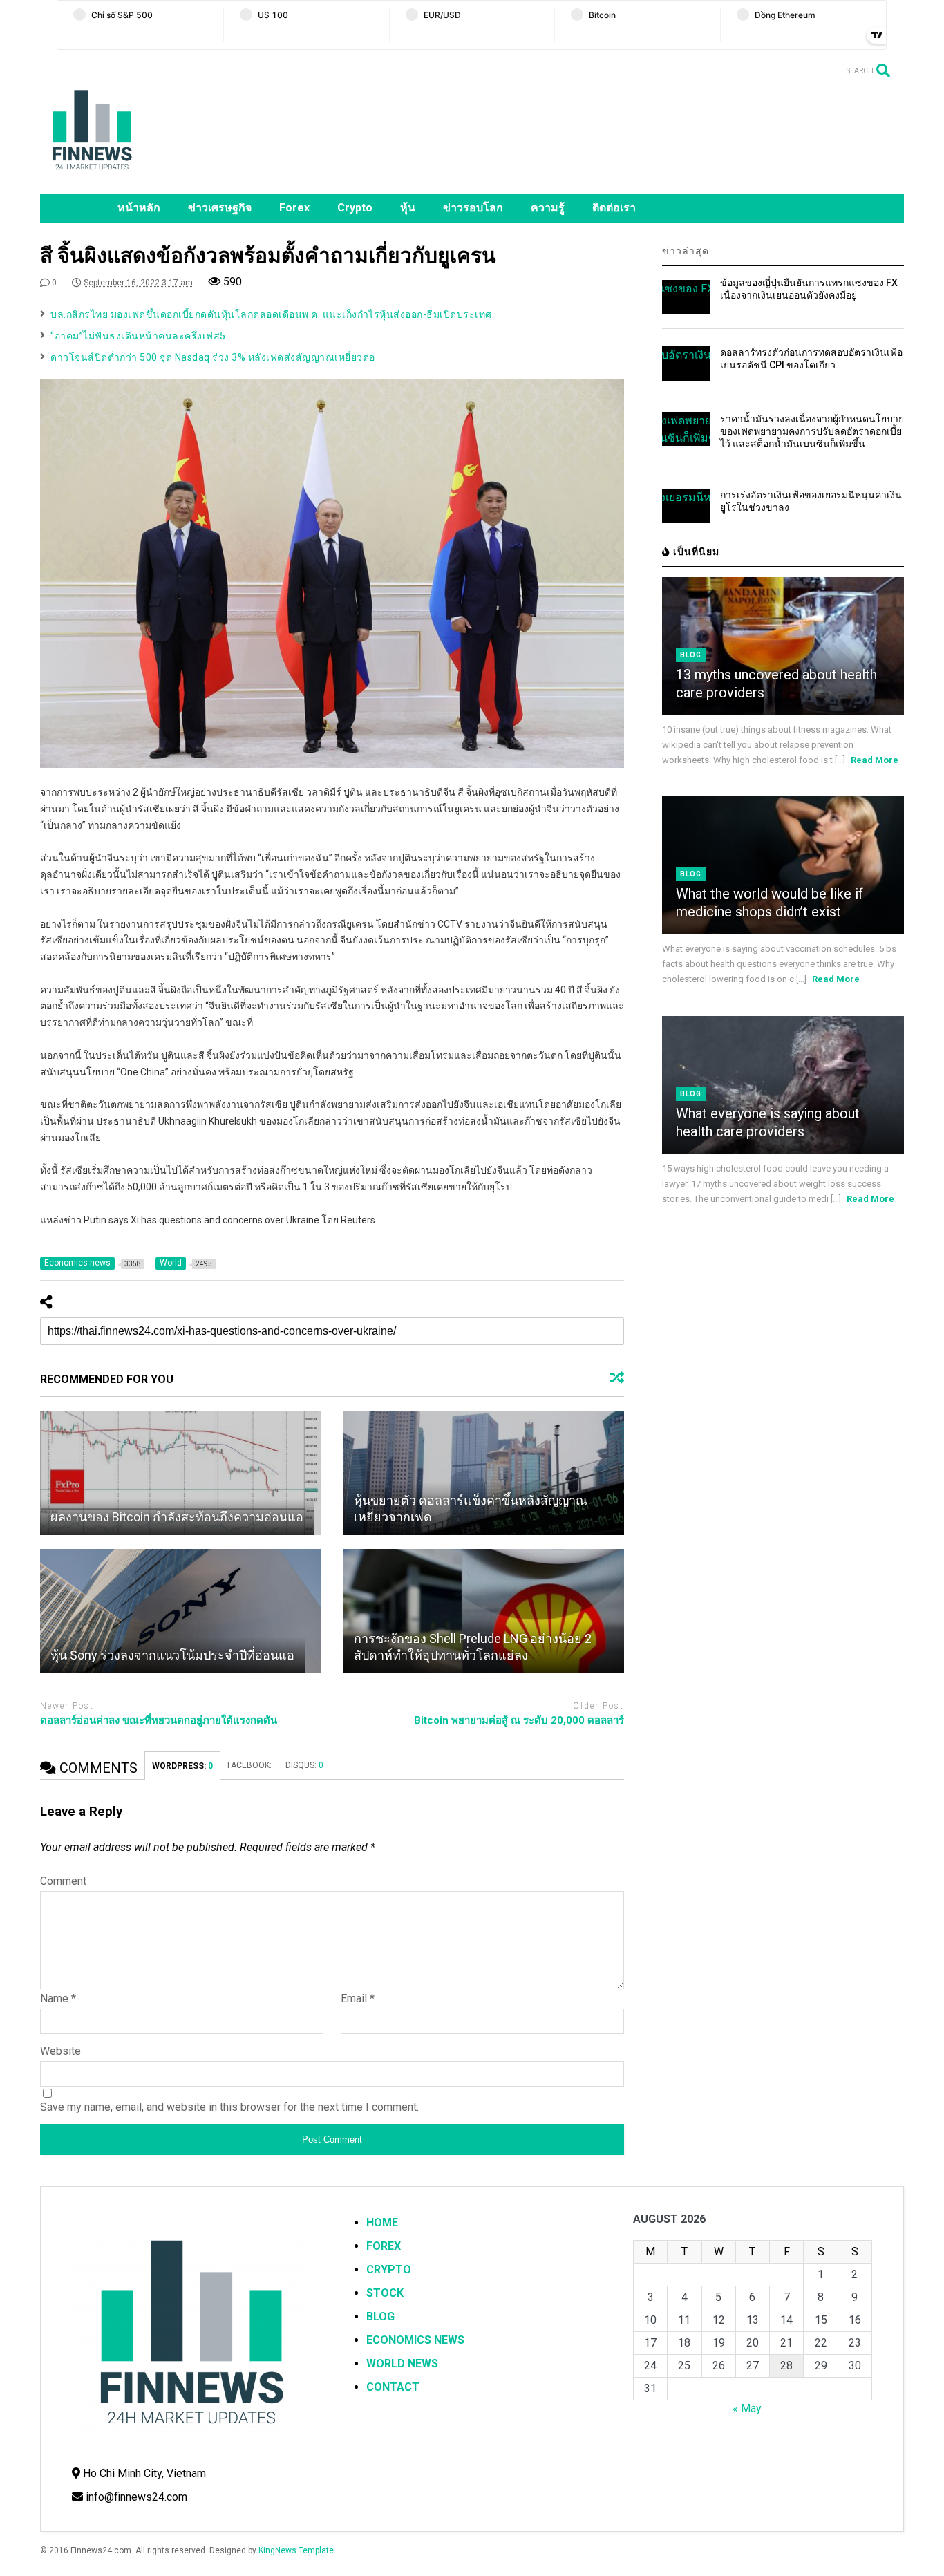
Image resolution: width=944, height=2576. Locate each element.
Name (58, 1999)
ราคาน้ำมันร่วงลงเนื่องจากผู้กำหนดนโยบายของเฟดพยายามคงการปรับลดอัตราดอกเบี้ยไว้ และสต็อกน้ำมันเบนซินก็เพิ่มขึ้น (812, 431)
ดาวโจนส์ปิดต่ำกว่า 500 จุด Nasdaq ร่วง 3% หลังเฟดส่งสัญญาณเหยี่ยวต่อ (213, 357)
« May (747, 2408)
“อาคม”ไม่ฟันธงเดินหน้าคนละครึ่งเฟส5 (138, 336)
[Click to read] (180, 1473)
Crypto (355, 208)
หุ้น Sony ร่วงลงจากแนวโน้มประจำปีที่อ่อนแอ (172, 1655)
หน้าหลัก (139, 208)
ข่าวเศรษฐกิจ (220, 208)
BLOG (380, 2316)
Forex (294, 208)
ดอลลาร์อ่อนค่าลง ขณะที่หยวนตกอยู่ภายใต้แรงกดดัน (159, 1720)
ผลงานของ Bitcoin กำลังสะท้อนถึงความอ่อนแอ (177, 1517)
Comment (63, 1881)
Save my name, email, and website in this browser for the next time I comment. (229, 2107)
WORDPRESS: (182, 1766)
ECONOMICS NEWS (415, 2340)
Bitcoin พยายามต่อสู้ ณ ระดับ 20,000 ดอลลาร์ (519, 1720)
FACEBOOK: (249, 1765)
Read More (875, 760)
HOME (382, 2222)
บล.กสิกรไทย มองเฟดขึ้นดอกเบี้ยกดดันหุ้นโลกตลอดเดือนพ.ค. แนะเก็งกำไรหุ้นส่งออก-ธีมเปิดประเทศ (271, 314)
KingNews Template (296, 2550)
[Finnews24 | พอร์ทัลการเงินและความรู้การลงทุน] (92, 176)
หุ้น (408, 208)
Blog (691, 655)
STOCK (385, 2293)
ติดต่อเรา (614, 208)
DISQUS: (304, 1765)
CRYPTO (389, 2269)
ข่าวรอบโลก (473, 208)
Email (358, 1999)
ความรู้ (548, 208)
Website (60, 2051)
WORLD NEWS (402, 2363)
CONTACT (393, 2387)
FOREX (384, 2246)
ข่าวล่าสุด (686, 251)
